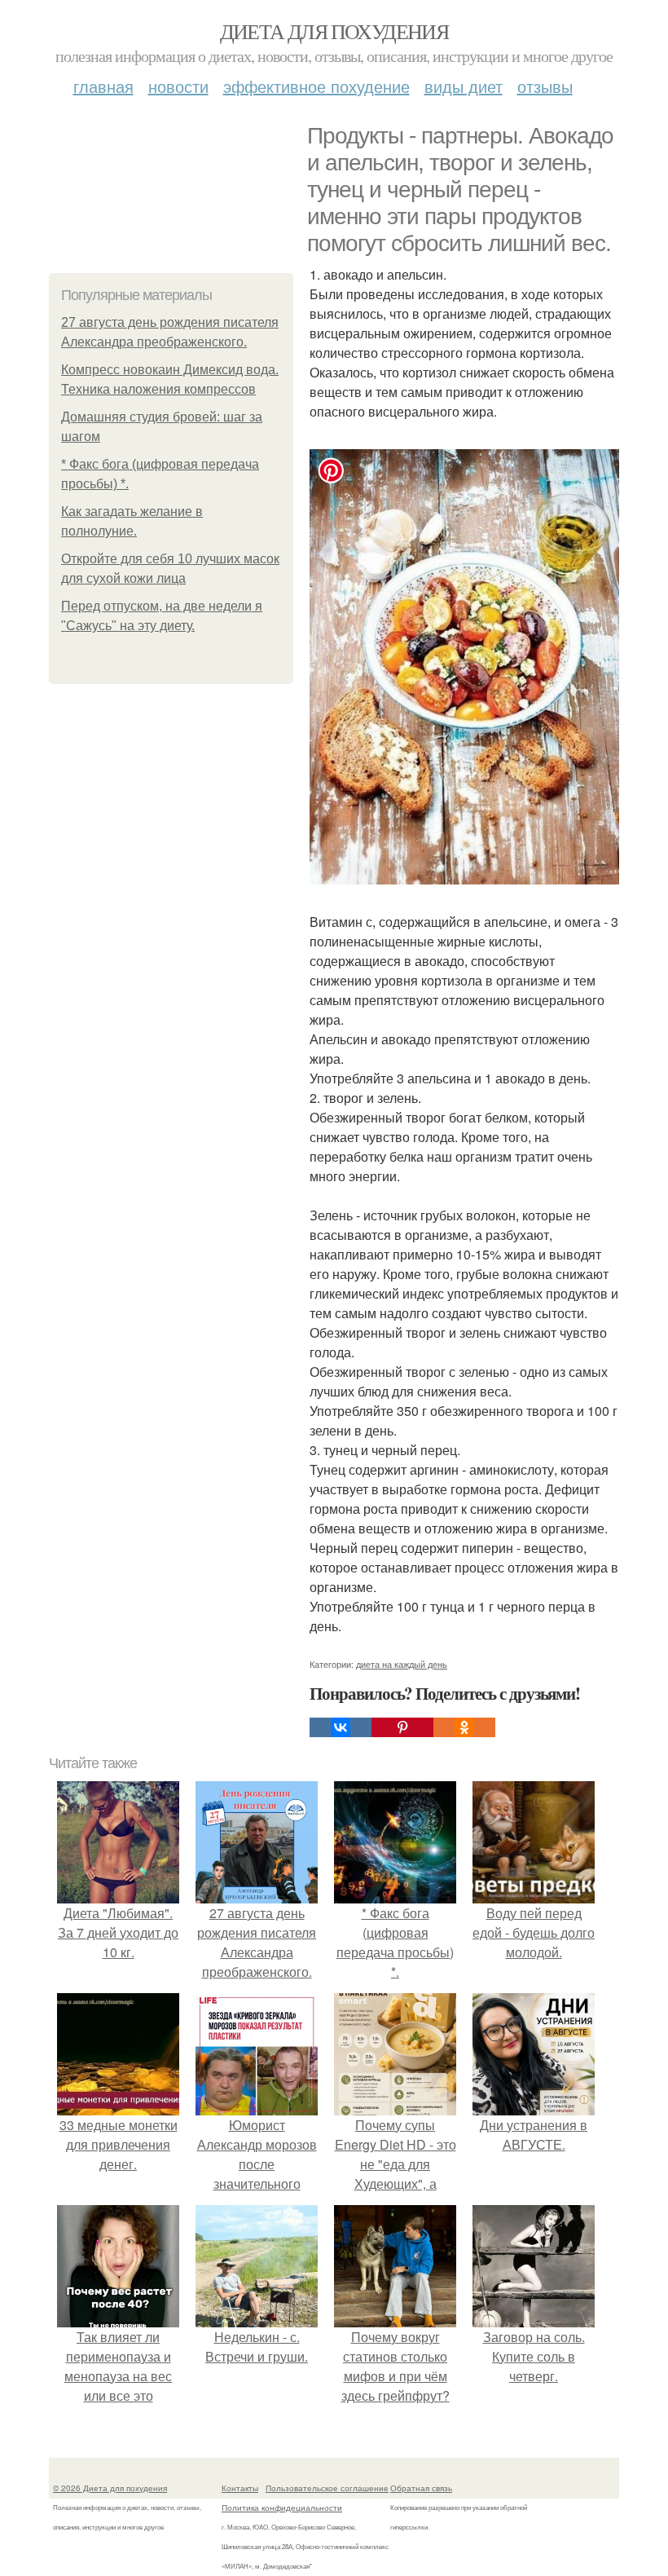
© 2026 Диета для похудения (110, 2488)
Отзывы (545, 86)
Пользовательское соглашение (327, 2488)
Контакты (240, 2488)
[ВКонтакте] (341, 1727)
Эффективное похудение (316, 86)
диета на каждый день (402, 1664)
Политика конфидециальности (282, 2508)
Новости (178, 86)
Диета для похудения (334, 31)
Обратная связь (421, 2488)
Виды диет (464, 86)
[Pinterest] (402, 1727)
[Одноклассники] (464, 1727)
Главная (103, 86)
